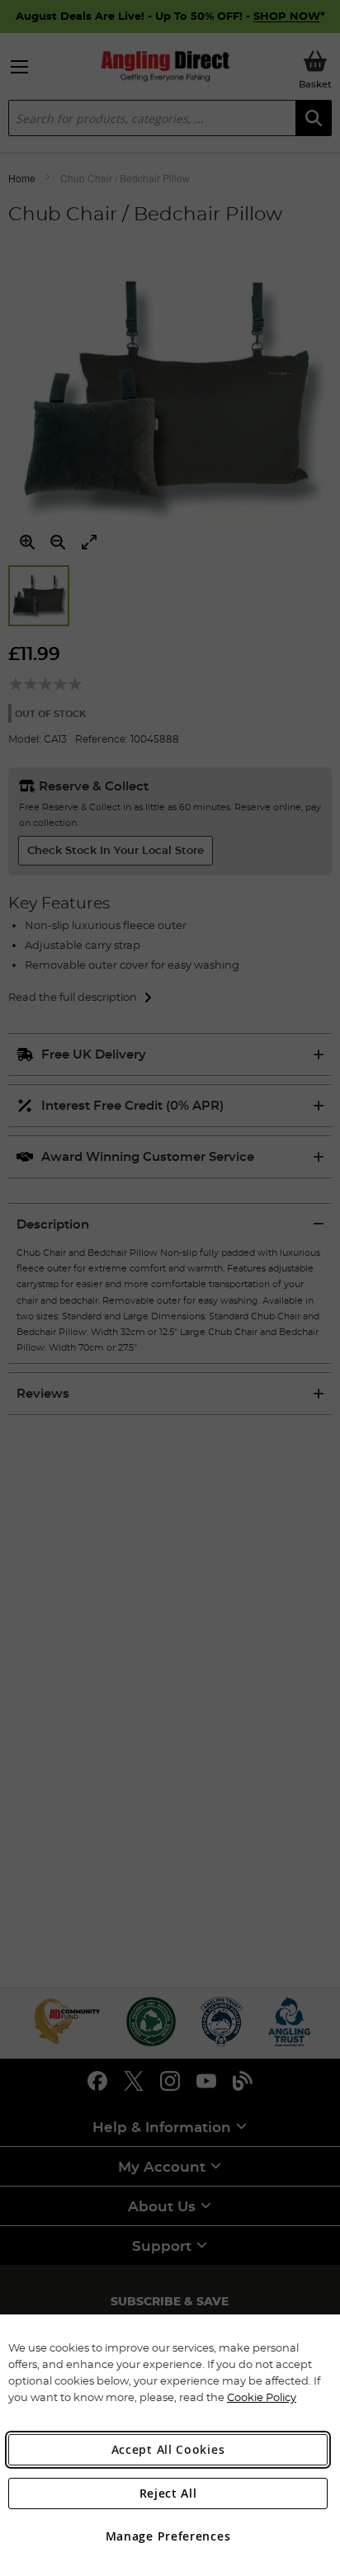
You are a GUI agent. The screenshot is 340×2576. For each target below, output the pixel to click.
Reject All (168, 2493)
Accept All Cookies (168, 2449)
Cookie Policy (262, 2397)
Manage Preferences (168, 2536)
